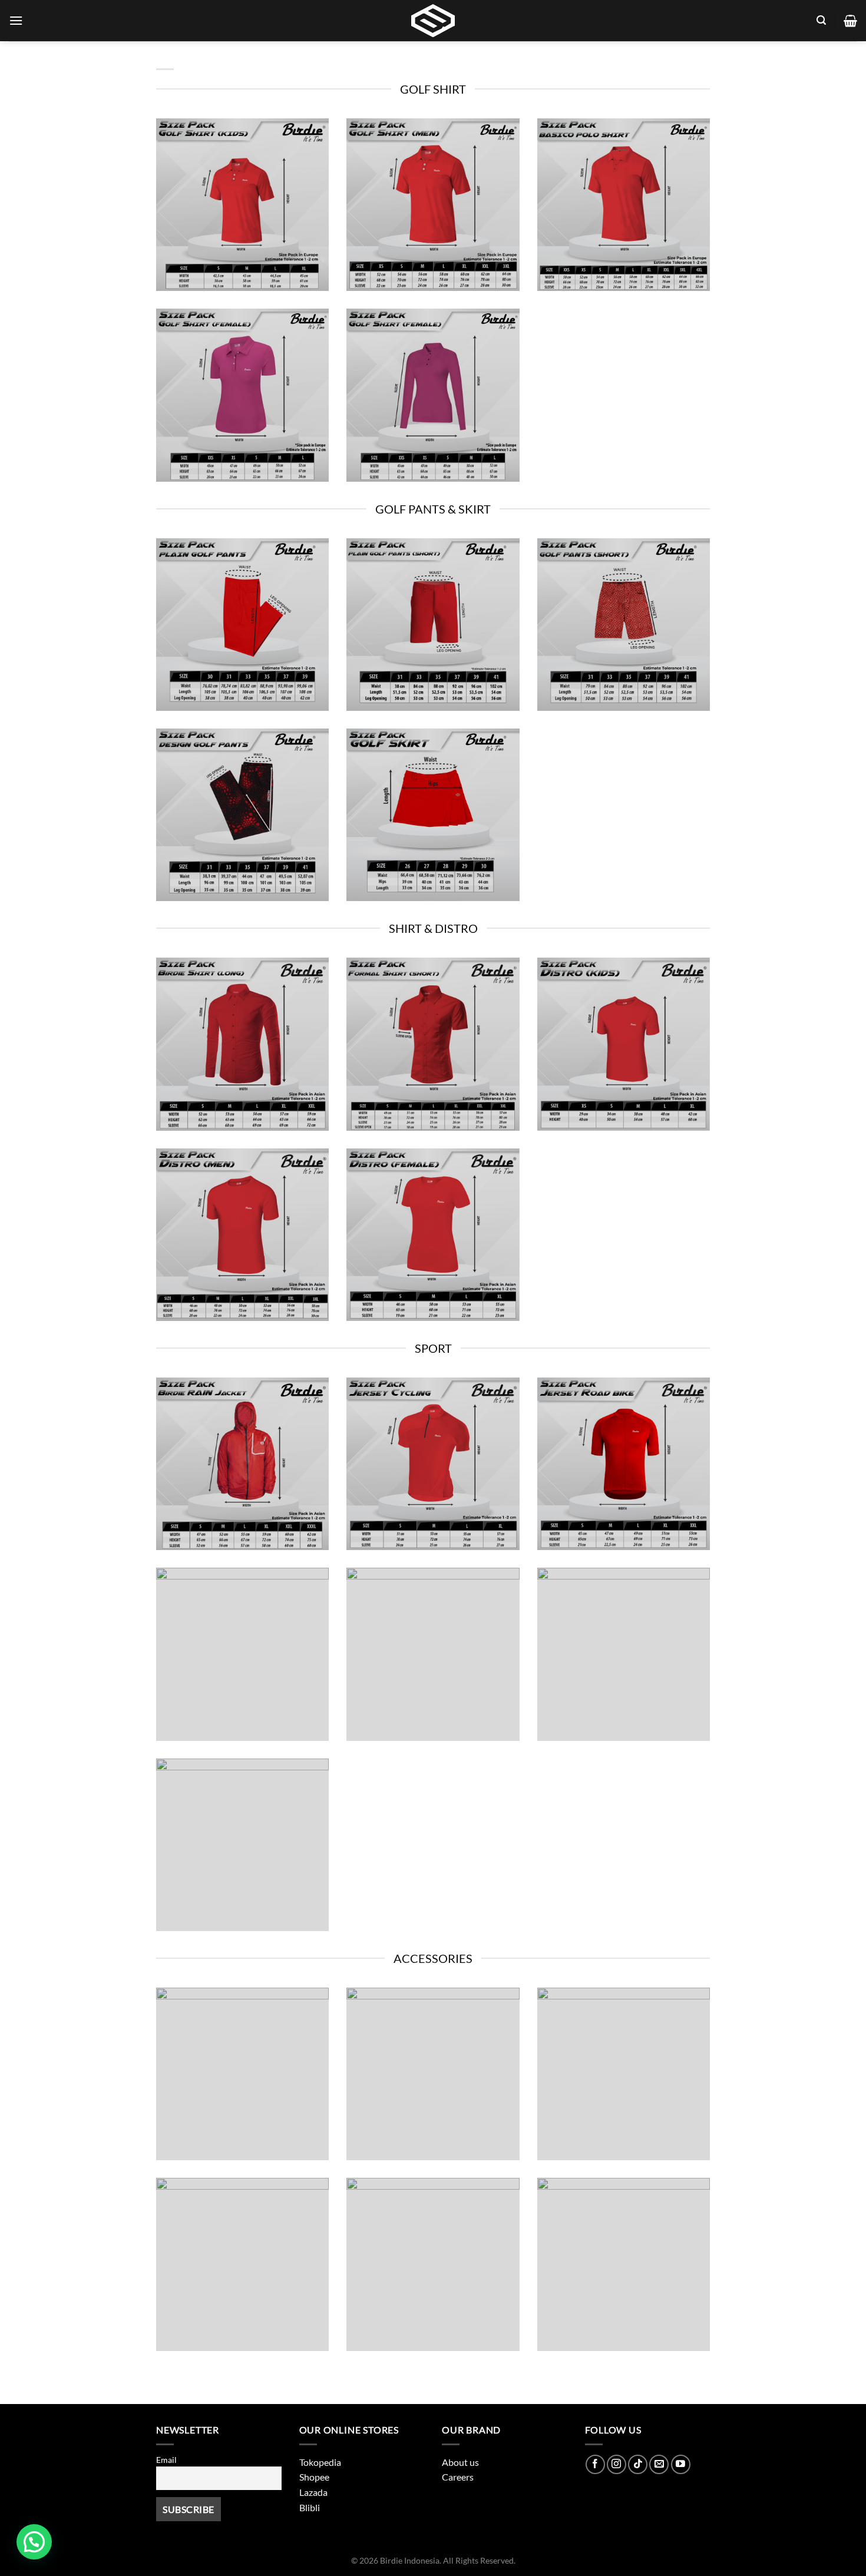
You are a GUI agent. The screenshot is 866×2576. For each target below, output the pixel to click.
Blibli (310, 2507)
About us (460, 2462)
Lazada (313, 2492)
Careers (458, 2477)
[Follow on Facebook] (595, 2464)
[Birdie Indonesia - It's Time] (433, 21)
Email (166, 2460)
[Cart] (850, 21)
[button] (34, 2542)
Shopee (314, 2477)
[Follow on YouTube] (681, 2464)
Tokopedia (320, 2462)
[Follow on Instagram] (617, 2464)
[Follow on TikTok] (638, 2464)
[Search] (821, 20)
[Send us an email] (659, 2464)
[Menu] (16, 20)
